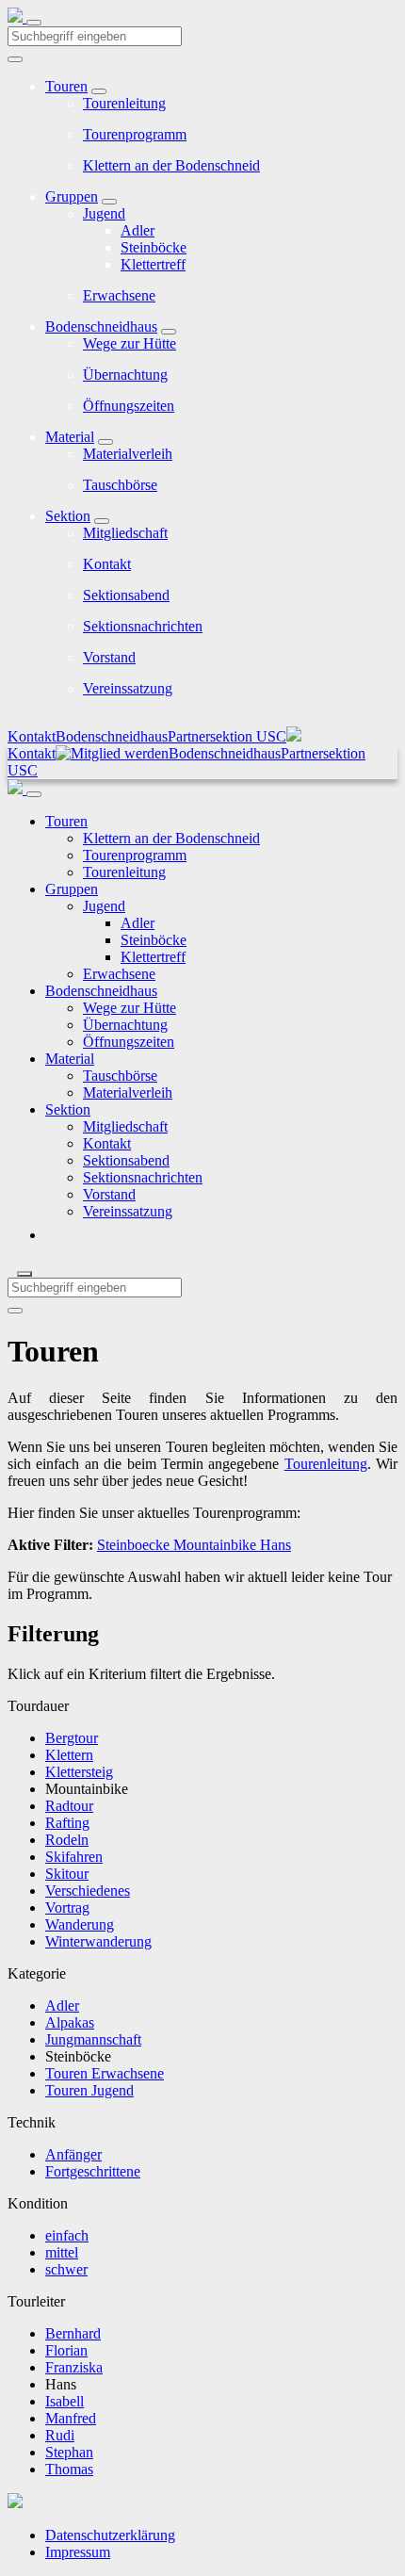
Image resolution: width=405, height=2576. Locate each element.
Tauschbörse (120, 485)
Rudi (60, 2435)
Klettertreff (153, 264)
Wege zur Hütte (130, 343)
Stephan (69, 2452)
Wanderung (80, 1924)
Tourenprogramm (135, 134)
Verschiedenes (88, 1891)
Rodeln (67, 1840)
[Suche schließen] (24, 1274)
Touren (66, 86)
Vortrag (67, 1908)
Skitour (67, 1874)
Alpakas (70, 2022)
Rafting (67, 1823)
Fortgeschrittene (93, 2171)
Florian (66, 2350)
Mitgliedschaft (125, 533)
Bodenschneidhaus (101, 326)
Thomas (69, 2469)
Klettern (69, 1755)
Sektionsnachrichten (143, 626)
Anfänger (73, 2154)
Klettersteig (79, 1772)
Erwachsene (119, 295)
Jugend (104, 213)
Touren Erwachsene (105, 2073)
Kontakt (107, 564)
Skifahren (74, 1857)
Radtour (69, 1806)
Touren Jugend (89, 2090)
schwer (66, 2269)
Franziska (74, 2367)
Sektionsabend (126, 595)
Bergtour (72, 1738)
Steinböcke (154, 247)
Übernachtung (125, 375)
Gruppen (72, 196)
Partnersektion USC (227, 736)
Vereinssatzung (128, 688)
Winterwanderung (98, 1941)
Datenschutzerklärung (110, 2535)
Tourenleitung (124, 103)
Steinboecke (133, 1545)
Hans (274, 1545)
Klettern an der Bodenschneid (171, 165)
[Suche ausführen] (15, 1311)
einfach (67, 2235)
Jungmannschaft (93, 2039)
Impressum (78, 2552)
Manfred (71, 2418)
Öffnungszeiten (129, 406)
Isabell (65, 2401)
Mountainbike (213, 1545)
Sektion (68, 516)
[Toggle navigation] (34, 23)
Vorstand (109, 657)
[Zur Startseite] (17, 17)
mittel (62, 2252)
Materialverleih (128, 454)
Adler (138, 230)
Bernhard (73, 2333)
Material (70, 437)
